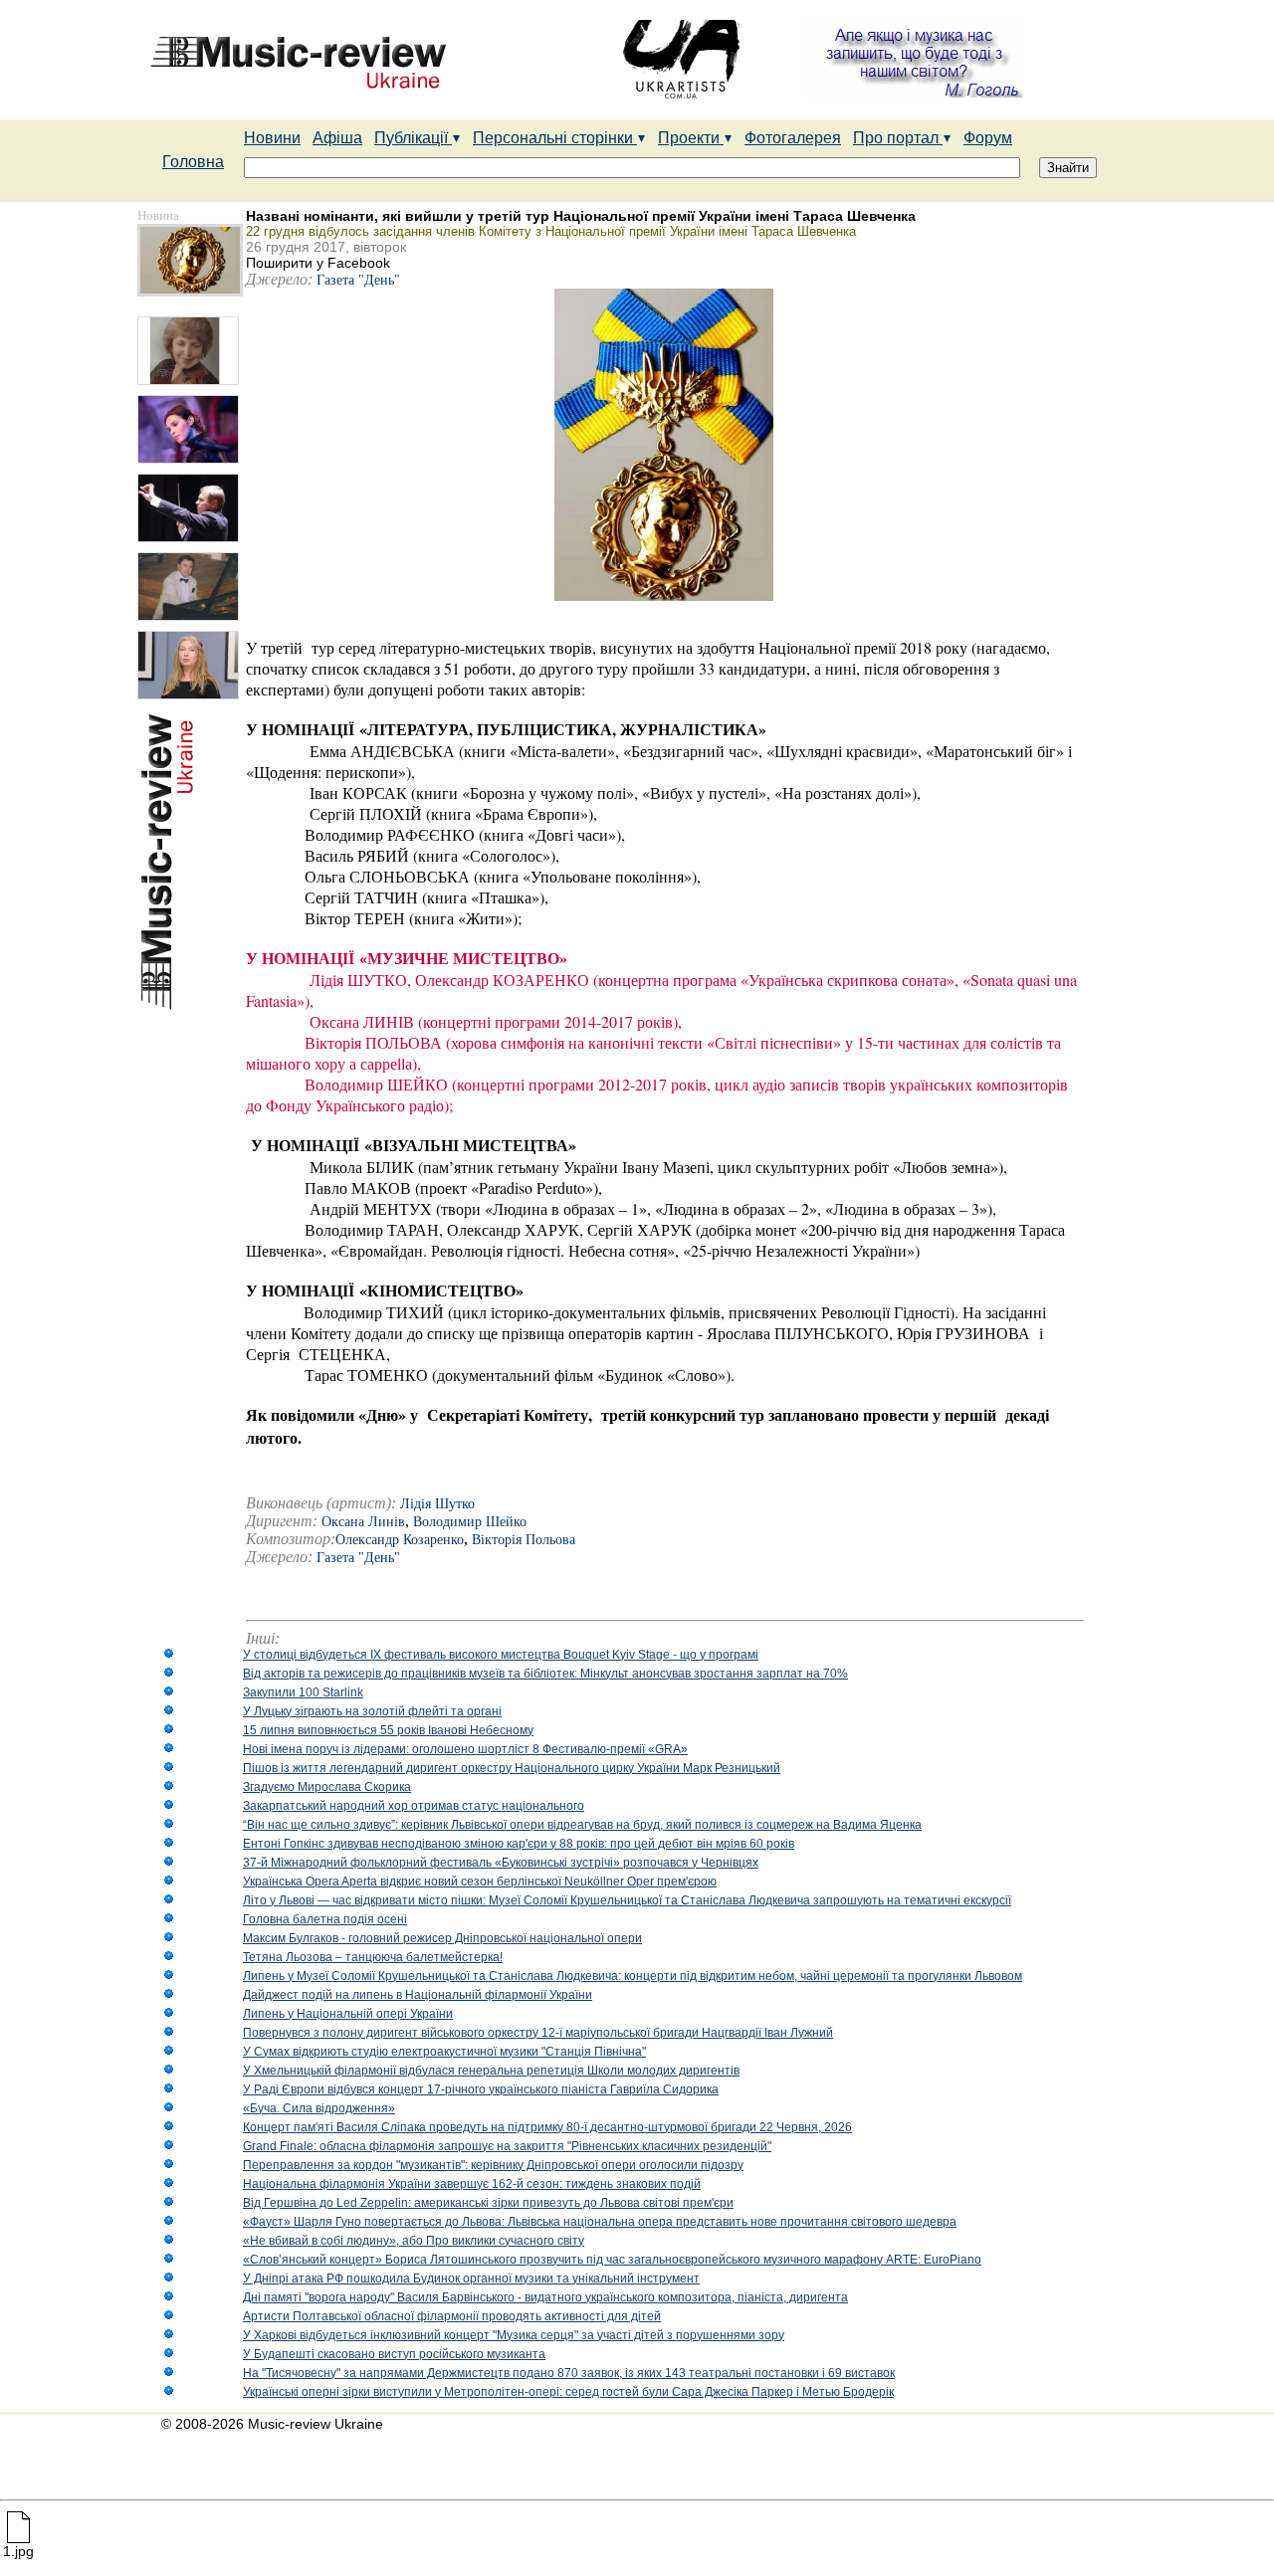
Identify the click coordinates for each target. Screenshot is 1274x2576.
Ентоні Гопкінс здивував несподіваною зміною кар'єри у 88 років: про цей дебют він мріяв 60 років (519, 1844)
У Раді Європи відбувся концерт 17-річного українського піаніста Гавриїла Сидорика (481, 2089)
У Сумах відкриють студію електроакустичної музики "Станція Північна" (444, 2052)
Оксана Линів (363, 1522)
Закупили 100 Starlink (303, 1692)
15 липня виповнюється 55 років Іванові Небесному (388, 1730)
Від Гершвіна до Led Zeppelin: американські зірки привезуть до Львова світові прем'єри (488, 2203)
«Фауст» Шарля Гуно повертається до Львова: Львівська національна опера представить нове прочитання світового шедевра (600, 2222)
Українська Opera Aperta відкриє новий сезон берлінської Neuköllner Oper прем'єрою (480, 1882)
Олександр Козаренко (400, 1540)
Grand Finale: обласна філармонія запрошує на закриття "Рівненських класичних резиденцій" (507, 2146)
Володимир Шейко (470, 1522)
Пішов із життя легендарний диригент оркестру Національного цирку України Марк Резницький (512, 1768)
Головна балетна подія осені (325, 1919)
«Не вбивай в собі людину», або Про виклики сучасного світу (414, 2241)
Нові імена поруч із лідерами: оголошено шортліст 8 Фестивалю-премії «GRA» (465, 1749)
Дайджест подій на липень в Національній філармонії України (418, 1995)
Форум (988, 138)
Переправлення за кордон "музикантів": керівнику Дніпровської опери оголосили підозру (493, 2165)
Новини (272, 138)
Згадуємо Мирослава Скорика (327, 1787)
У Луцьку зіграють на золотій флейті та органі (372, 1711)
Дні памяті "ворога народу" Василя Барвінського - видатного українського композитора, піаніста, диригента (545, 2297)
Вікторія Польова (524, 1540)
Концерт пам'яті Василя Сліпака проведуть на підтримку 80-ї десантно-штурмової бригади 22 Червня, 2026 (547, 2127)
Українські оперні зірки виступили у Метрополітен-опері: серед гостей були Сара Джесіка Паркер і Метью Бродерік (568, 2392)
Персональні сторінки (555, 138)
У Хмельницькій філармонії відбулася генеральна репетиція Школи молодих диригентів (491, 2071)
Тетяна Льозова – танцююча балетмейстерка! (373, 1957)
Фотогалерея (793, 138)
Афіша (337, 138)
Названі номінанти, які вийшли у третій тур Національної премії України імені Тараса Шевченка (581, 216)
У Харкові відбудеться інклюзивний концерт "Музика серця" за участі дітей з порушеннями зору (514, 2335)
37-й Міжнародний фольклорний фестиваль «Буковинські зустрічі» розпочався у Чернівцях (501, 1863)
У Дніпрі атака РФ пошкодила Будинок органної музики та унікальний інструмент (471, 2279)
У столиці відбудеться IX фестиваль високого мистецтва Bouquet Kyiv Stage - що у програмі (501, 1655)
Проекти (691, 138)
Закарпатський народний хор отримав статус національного (414, 1806)
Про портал (898, 138)
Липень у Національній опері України (348, 2014)
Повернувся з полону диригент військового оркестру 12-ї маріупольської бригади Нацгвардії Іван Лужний (538, 2033)
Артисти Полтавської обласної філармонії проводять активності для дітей (452, 2316)
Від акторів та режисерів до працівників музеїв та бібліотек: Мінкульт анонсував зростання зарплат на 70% (545, 1674)
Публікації (413, 138)
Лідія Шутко (437, 1504)
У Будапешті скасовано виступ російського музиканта (394, 2354)
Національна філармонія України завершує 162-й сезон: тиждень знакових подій (472, 2184)
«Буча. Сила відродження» (319, 2108)
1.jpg (18, 2551)
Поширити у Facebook (318, 263)
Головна (193, 162)
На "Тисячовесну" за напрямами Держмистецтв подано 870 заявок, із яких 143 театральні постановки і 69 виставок (569, 2373)
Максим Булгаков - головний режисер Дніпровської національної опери (442, 1938)
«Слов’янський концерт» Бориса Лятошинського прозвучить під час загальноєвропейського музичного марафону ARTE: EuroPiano (612, 2260)
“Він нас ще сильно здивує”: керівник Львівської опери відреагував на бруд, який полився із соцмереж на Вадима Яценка (582, 1825)
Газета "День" (358, 280)
